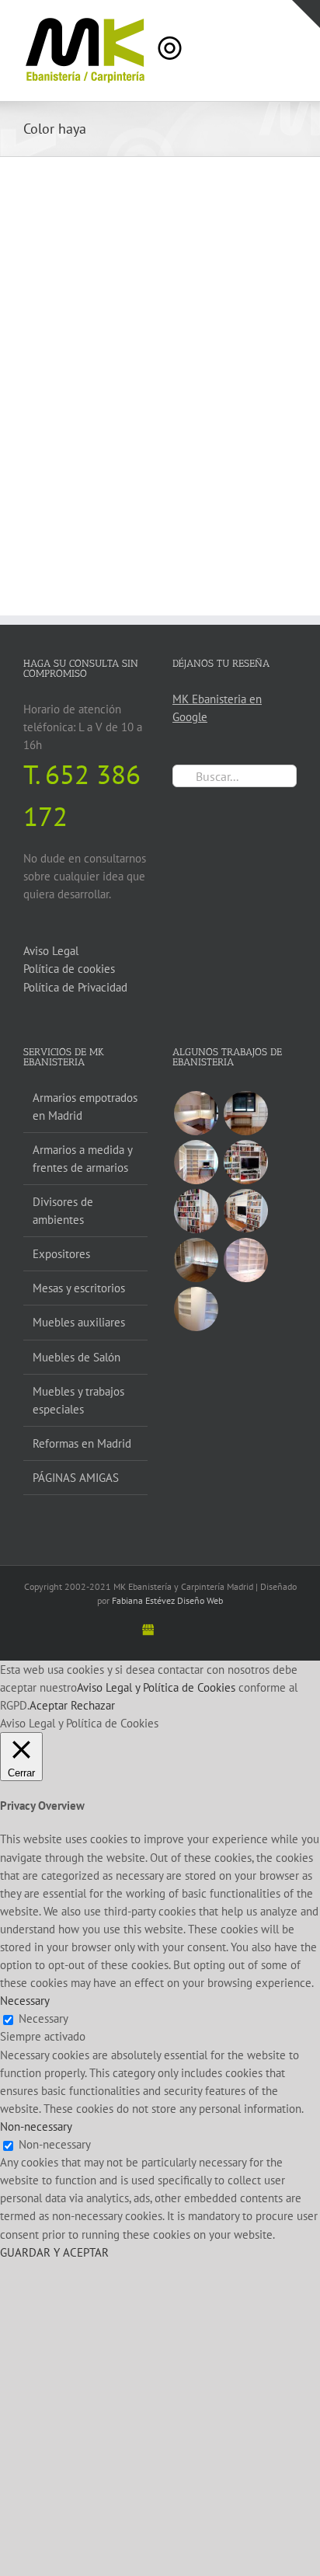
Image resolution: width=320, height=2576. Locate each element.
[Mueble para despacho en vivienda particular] (245, 1260)
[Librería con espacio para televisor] (245, 1162)
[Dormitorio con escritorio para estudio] (196, 1113)
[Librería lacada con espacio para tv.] (245, 1211)
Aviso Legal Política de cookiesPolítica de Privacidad (75, 969)
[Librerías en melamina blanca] (196, 1309)
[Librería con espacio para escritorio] (196, 1162)
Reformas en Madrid (82, 1443)
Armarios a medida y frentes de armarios (82, 1159)
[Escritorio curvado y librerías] (245, 1113)
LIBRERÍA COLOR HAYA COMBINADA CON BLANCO (223, 413)
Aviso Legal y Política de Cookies (156, 1687)
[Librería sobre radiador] (196, 1211)
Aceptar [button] (49, 1705)
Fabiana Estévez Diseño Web (167, 1600)
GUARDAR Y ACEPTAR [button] (54, 2252)
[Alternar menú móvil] (290, 24)
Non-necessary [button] (36, 2126)
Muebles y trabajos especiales (78, 1400)
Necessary (43, 2018)
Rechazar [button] (93, 1705)
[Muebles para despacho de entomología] (196, 1260)
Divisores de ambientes (63, 1211)
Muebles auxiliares (79, 1322)
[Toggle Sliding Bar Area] (306, 14)
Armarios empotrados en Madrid (85, 1107)
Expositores (61, 1254)
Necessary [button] (25, 2001)
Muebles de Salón (77, 1357)
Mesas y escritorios (79, 1288)
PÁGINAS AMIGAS (76, 1478)
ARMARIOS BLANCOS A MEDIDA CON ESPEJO (87, 338)
